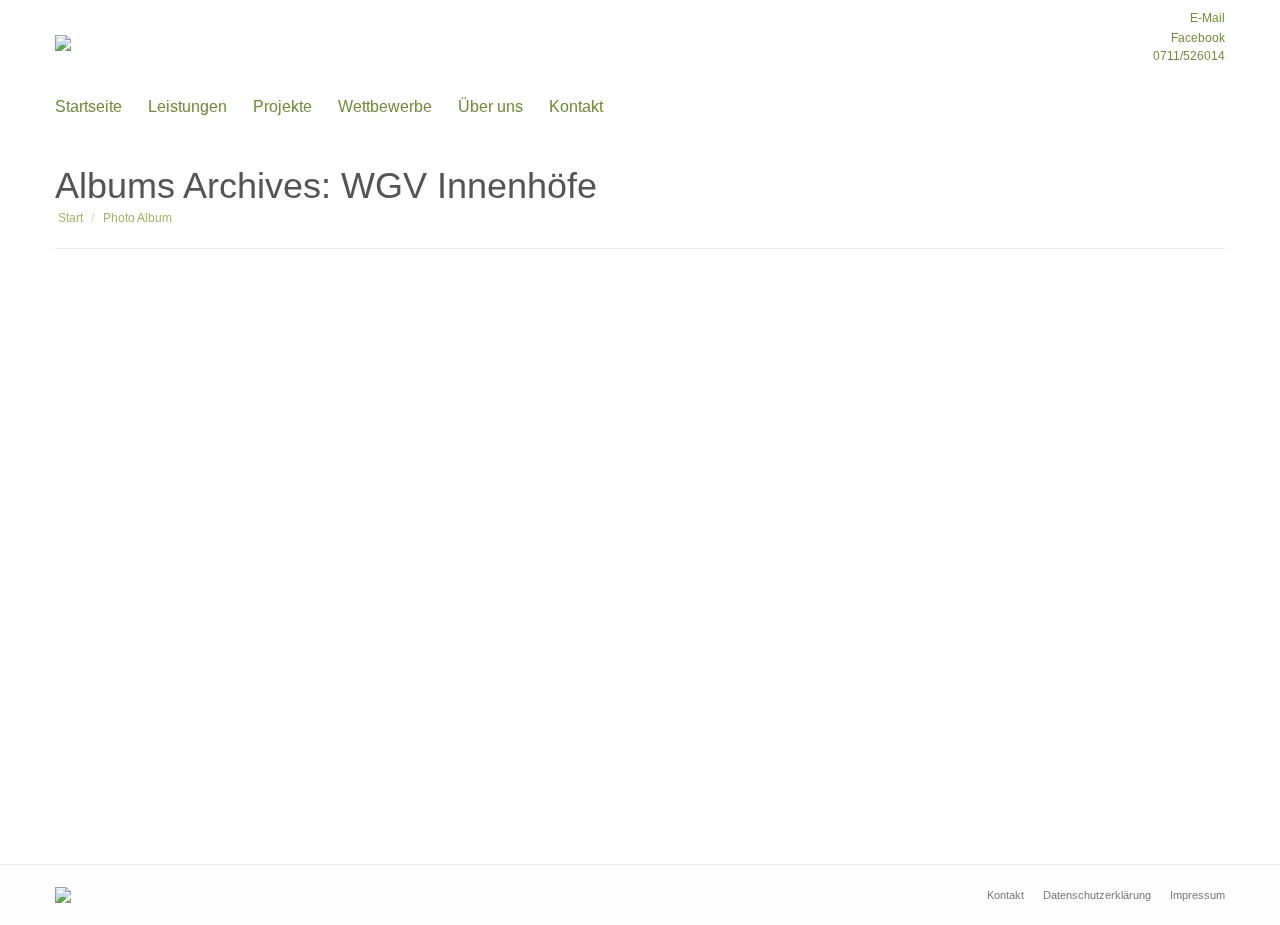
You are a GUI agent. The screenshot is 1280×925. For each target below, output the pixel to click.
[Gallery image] (640, 507)
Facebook (1196, 38)
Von (189, 784)
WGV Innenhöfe (151, 750)
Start (70, 218)
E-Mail (1206, 18)
